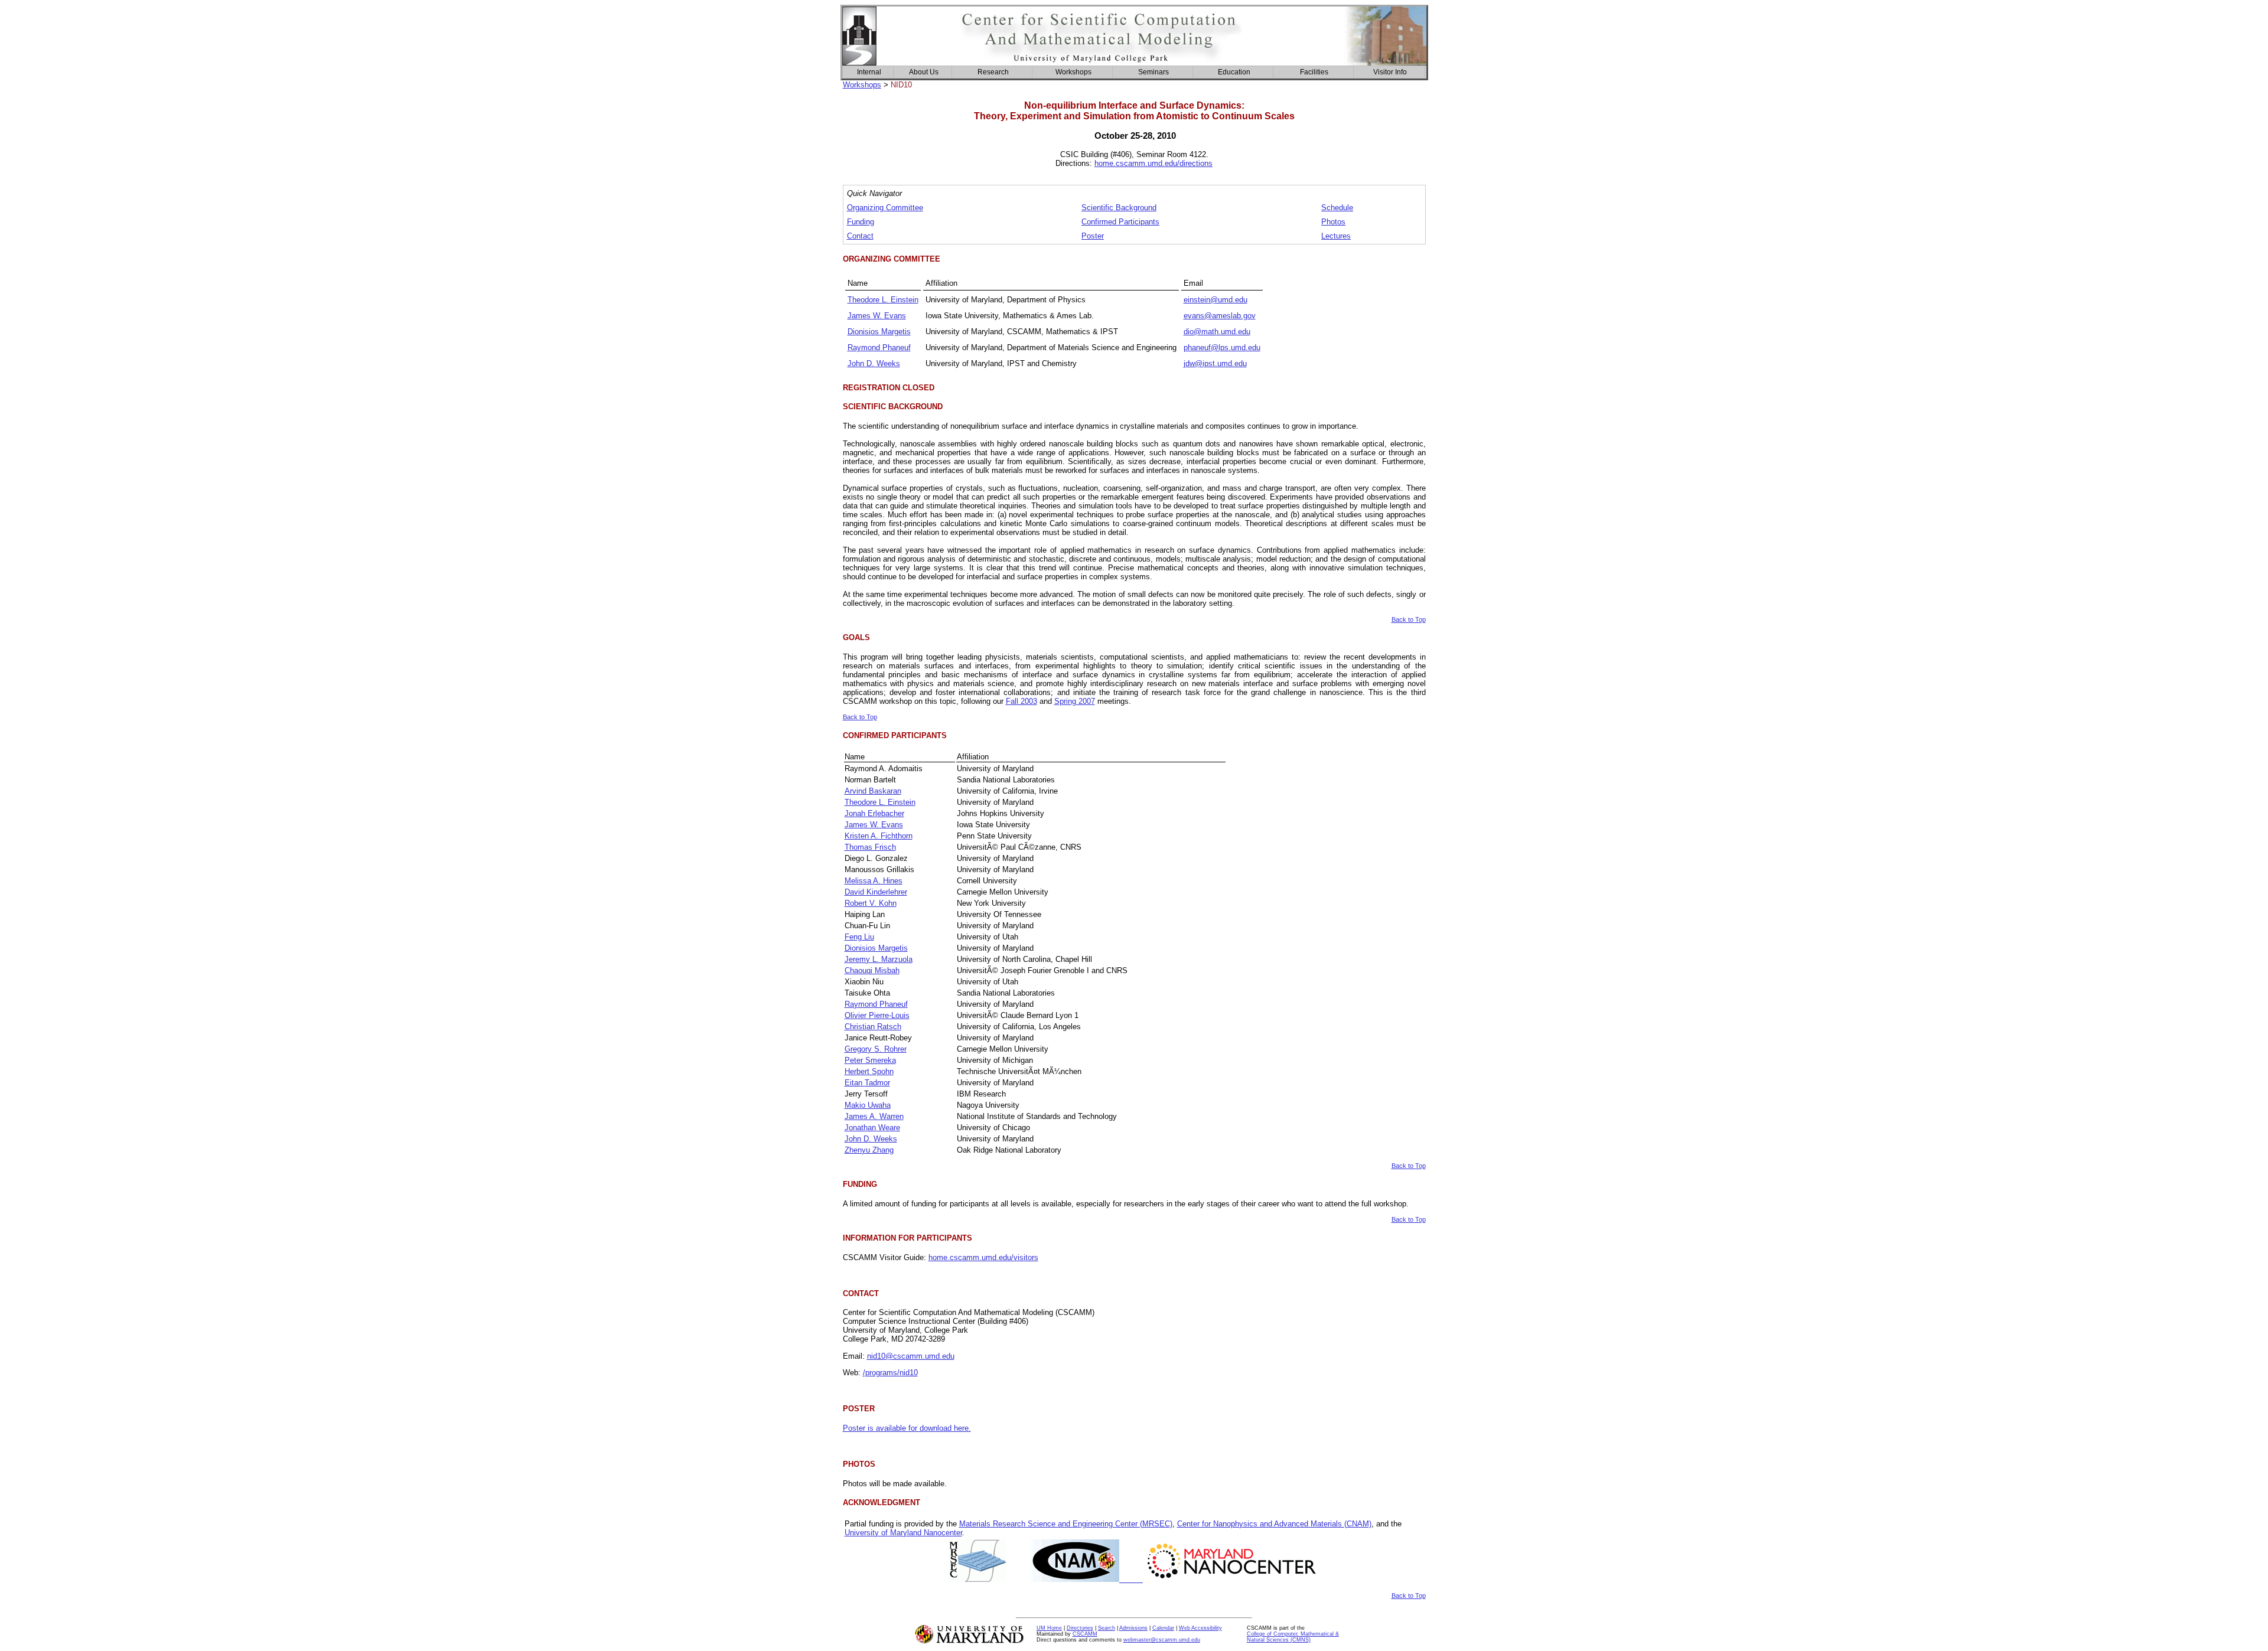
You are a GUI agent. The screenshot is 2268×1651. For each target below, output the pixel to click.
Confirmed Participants (1120, 222)
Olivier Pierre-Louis (877, 1015)
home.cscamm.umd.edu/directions (1153, 163)
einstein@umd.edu (1216, 300)
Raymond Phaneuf (879, 348)
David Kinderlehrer (876, 892)
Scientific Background (1119, 208)
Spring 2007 (1075, 701)
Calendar (1163, 1628)
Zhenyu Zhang (869, 1150)
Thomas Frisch (870, 847)
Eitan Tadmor (867, 1083)
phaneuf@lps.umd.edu (1222, 348)
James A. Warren (874, 1116)
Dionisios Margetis (879, 332)
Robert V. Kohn (871, 903)
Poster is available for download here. (907, 1428)
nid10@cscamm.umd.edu (911, 1356)
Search (1107, 1628)
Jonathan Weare (872, 1128)
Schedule (1337, 208)
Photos (1333, 222)
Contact (860, 236)
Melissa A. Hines (874, 881)
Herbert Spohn (869, 1071)
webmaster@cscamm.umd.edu (1162, 1640)
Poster (1093, 236)
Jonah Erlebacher (874, 813)
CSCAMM (1085, 1634)
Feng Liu (859, 937)
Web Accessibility (1200, 1628)
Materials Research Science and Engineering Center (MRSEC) (1066, 1524)
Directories (1080, 1628)
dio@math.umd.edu (1217, 332)
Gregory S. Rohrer (876, 1049)
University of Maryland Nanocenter (903, 1533)
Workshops (862, 85)
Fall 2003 (1021, 701)
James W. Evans (877, 316)
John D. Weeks (874, 363)
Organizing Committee (885, 208)
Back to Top (1409, 619)
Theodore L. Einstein (883, 300)
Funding (861, 222)
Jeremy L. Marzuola (879, 959)
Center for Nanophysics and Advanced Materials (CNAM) (1274, 1524)
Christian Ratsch (873, 1027)
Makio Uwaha (868, 1105)
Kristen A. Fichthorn (879, 836)
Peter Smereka (870, 1060)
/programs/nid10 (890, 1373)
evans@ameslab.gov (1220, 316)
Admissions (1133, 1628)
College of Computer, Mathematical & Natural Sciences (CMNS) (1293, 1637)
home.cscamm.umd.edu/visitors (983, 1257)
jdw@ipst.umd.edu (1215, 363)
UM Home (1049, 1628)
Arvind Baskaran (873, 791)
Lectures (1336, 236)
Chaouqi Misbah (872, 970)
